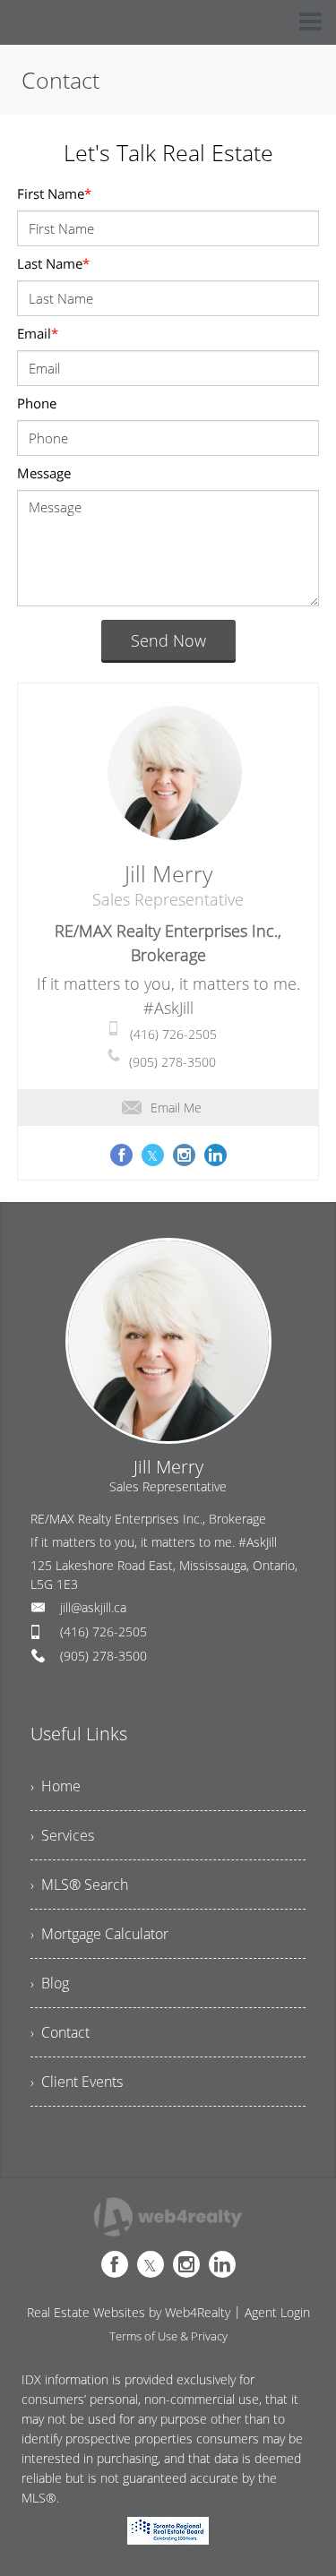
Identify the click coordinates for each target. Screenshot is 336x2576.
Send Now (168, 640)
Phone (37, 403)
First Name (54, 193)
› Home (56, 1786)
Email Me (176, 1108)
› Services (62, 1835)
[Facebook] (115, 2264)
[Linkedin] (222, 2264)
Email (38, 333)
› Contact (60, 2032)
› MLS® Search (79, 1885)
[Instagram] (186, 2264)
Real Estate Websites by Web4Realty (129, 2312)
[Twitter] (151, 2264)
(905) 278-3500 (172, 1062)
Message (44, 473)
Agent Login (277, 2312)
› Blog (50, 1983)
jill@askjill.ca (93, 1607)
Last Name (53, 263)
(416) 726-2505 (173, 1034)
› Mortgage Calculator (99, 1934)
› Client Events (77, 2082)
